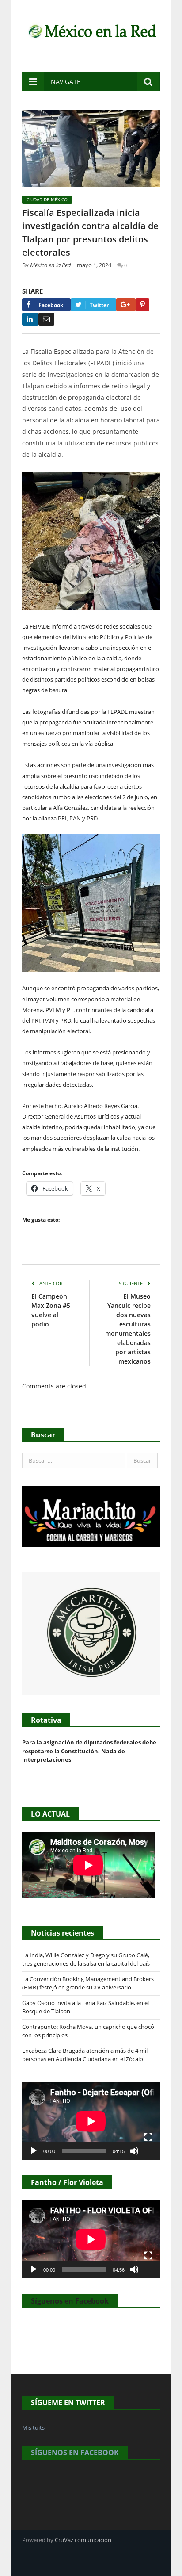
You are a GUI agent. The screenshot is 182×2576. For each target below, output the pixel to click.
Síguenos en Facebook (70, 2301)
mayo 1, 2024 (94, 265)
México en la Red (51, 265)
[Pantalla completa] (148, 2137)
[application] (91, 2121)
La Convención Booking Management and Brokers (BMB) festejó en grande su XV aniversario (88, 1983)
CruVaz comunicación (83, 2540)
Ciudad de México (47, 199)
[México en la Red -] (91, 30)
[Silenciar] (134, 2151)
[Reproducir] (34, 2151)
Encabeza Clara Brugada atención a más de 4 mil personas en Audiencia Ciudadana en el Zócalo (85, 2055)
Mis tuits (33, 2427)
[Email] (46, 319)
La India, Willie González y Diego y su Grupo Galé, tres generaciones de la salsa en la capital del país (86, 1959)
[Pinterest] (142, 305)
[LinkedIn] (30, 319)
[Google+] (126, 305)
